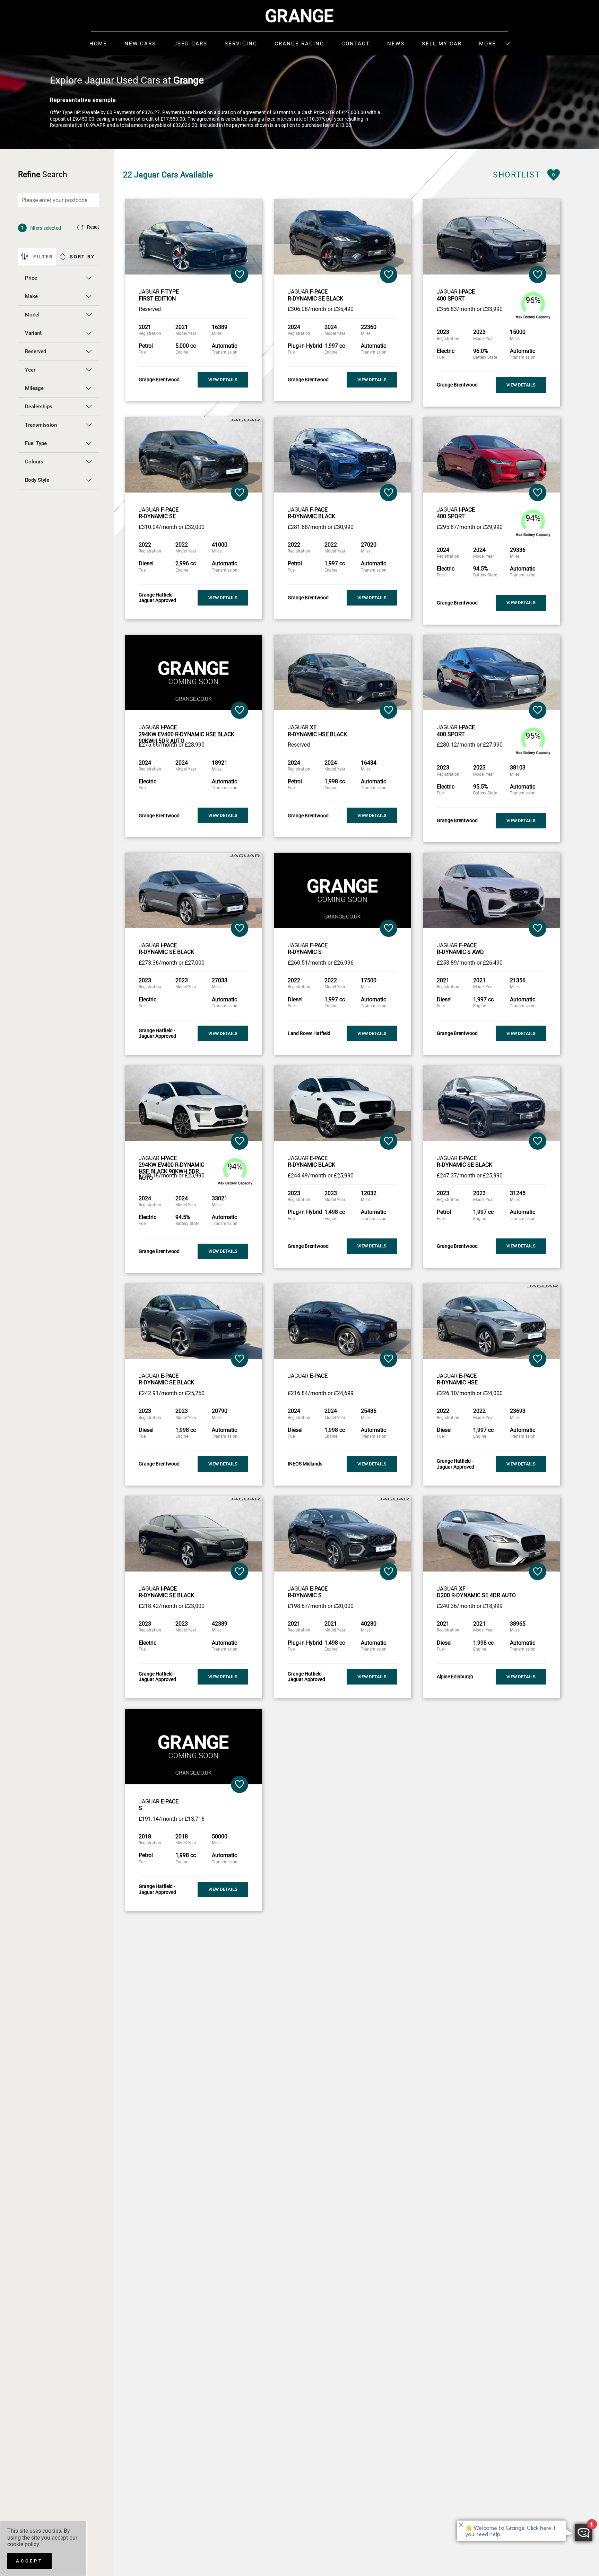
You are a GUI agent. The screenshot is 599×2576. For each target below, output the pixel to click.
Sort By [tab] (83, 257)
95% (533, 736)
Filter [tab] (43, 257)
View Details (223, 380)
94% (533, 518)
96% (533, 300)
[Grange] (299, 16)
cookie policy (23, 2544)
